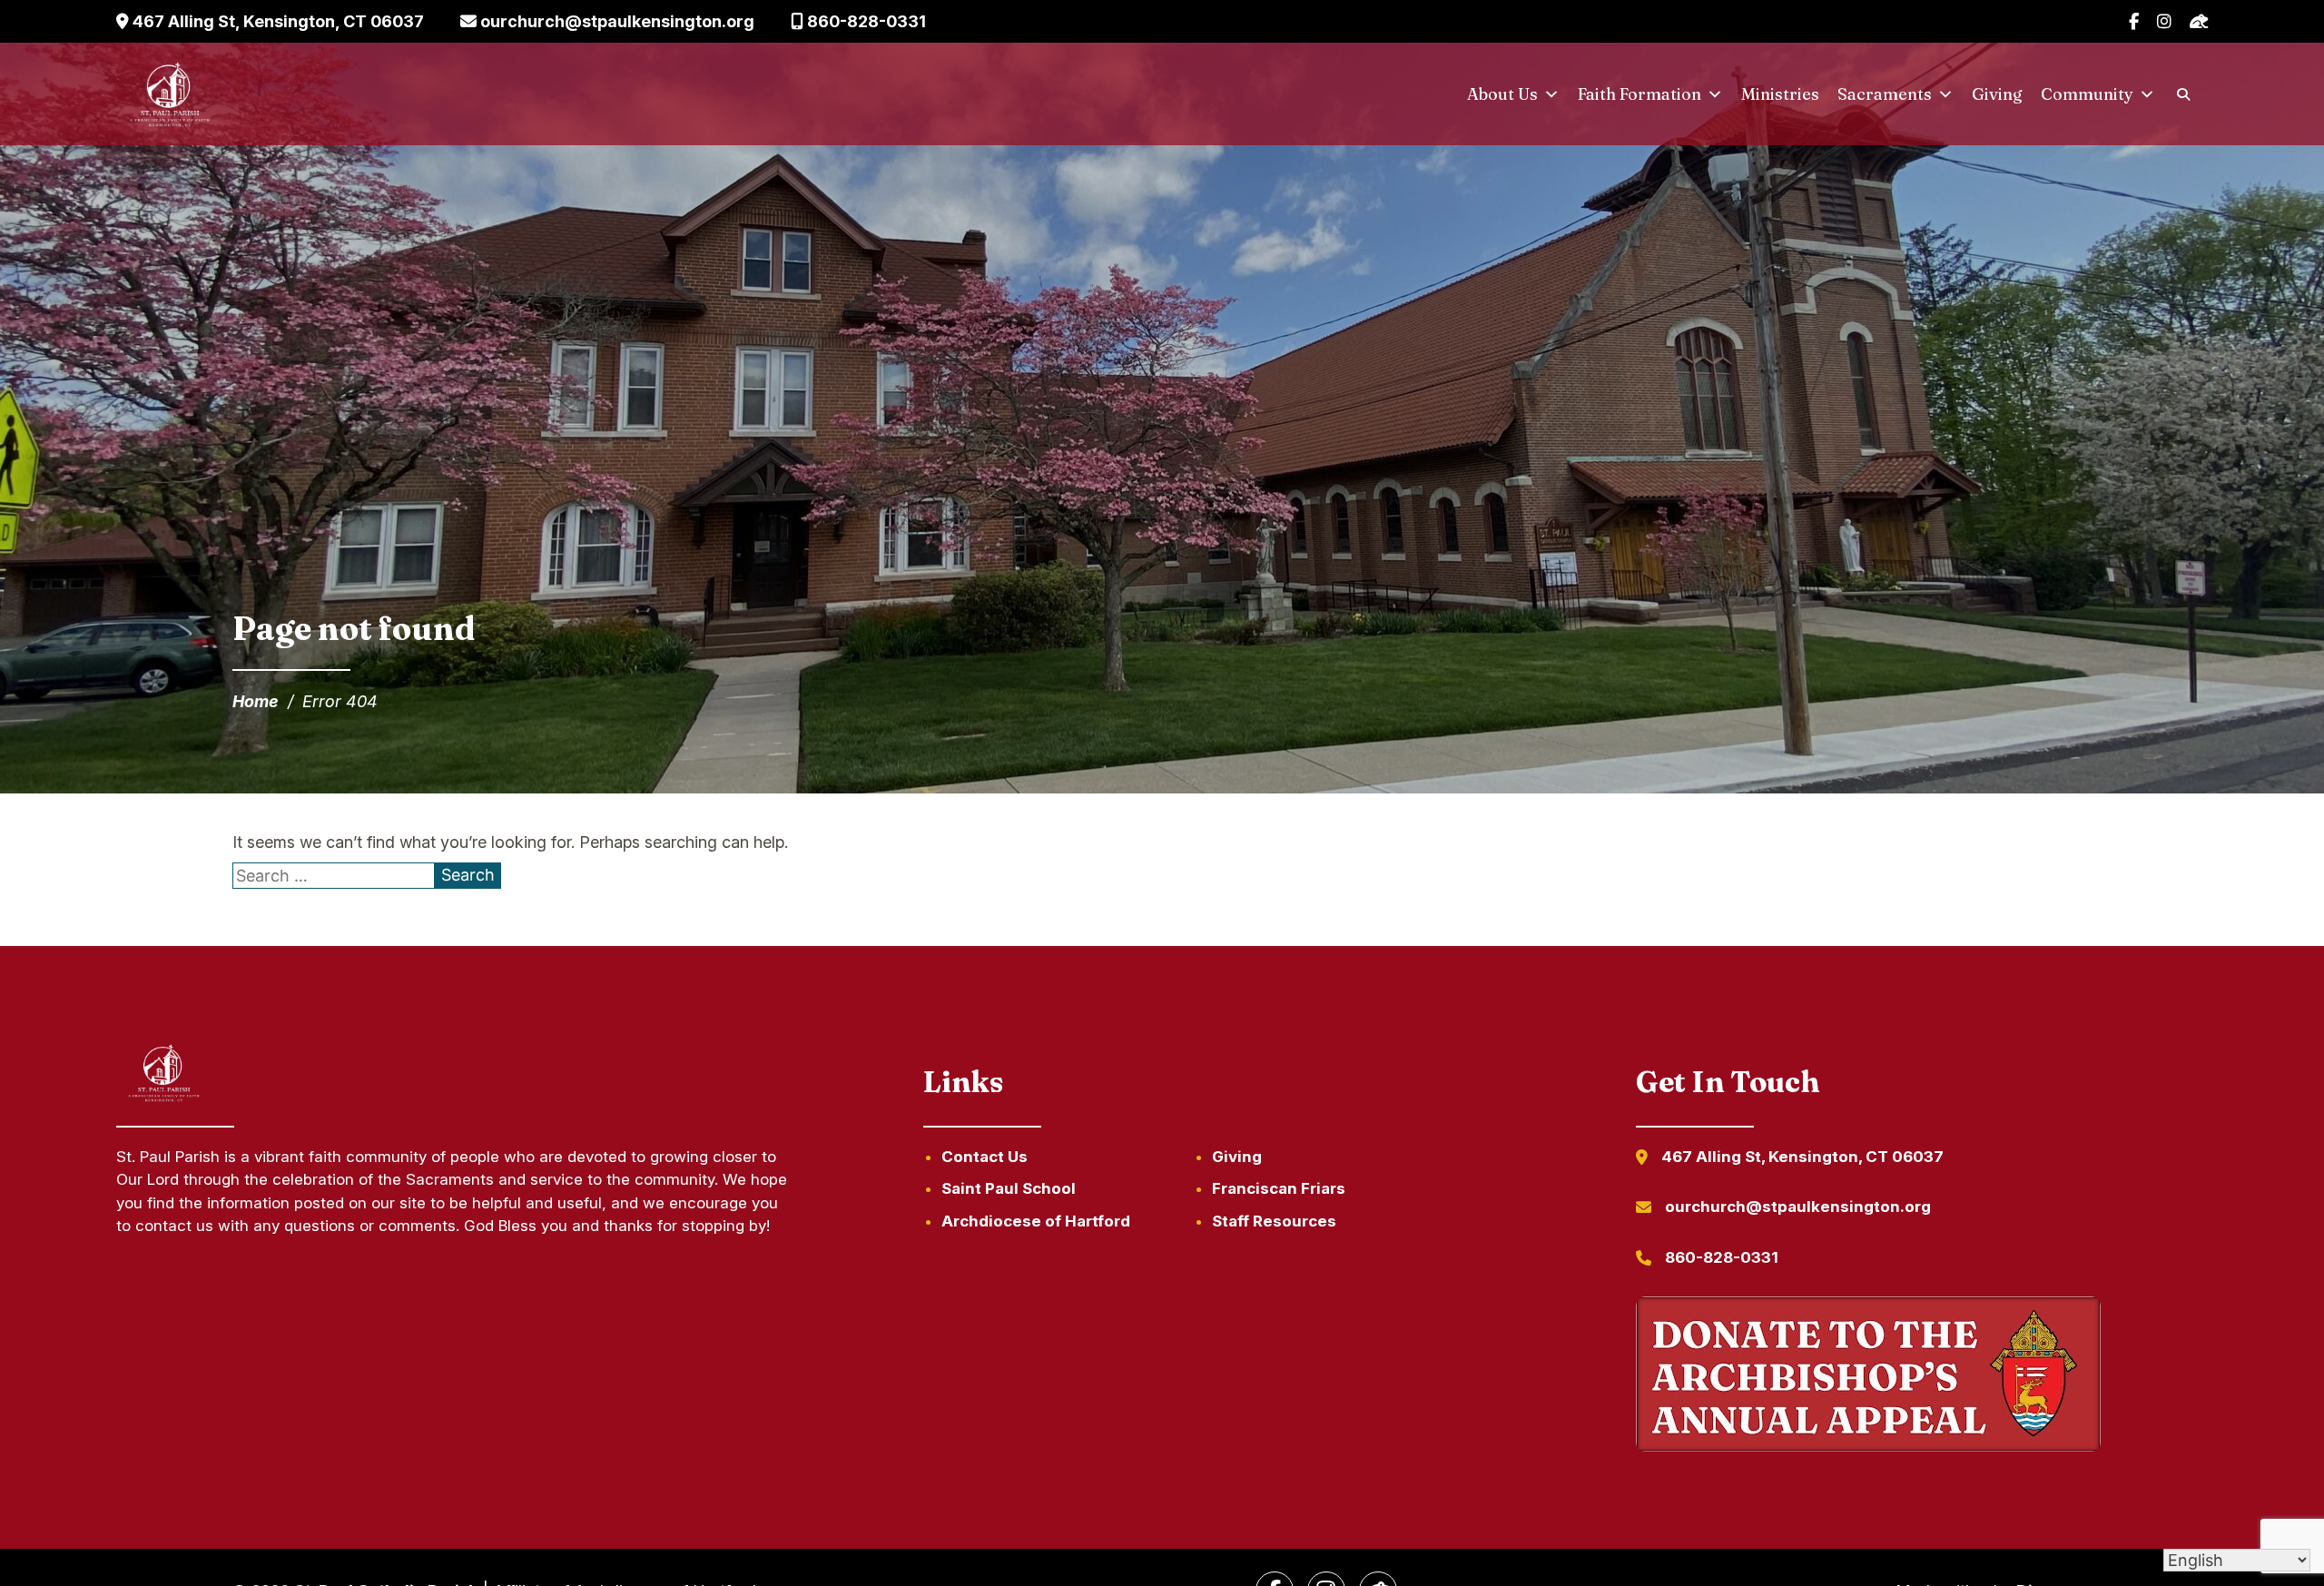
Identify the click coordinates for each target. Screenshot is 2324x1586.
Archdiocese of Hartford (1036, 1221)
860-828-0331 (865, 21)
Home (256, 701)
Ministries (1780, 94)
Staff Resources (1274, 1221)
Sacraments (1885, 94)
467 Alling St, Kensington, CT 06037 (276, 21)
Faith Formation (1640, 94)
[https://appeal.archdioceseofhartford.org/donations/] (1868, 1377)
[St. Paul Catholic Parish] (170, 94)
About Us (1502, 94)
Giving (1997, 94)
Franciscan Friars (1279, 1188)
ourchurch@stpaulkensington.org (615, 21)
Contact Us (985, 1157)
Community (2087, 94)
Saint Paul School (1009, 1188)
